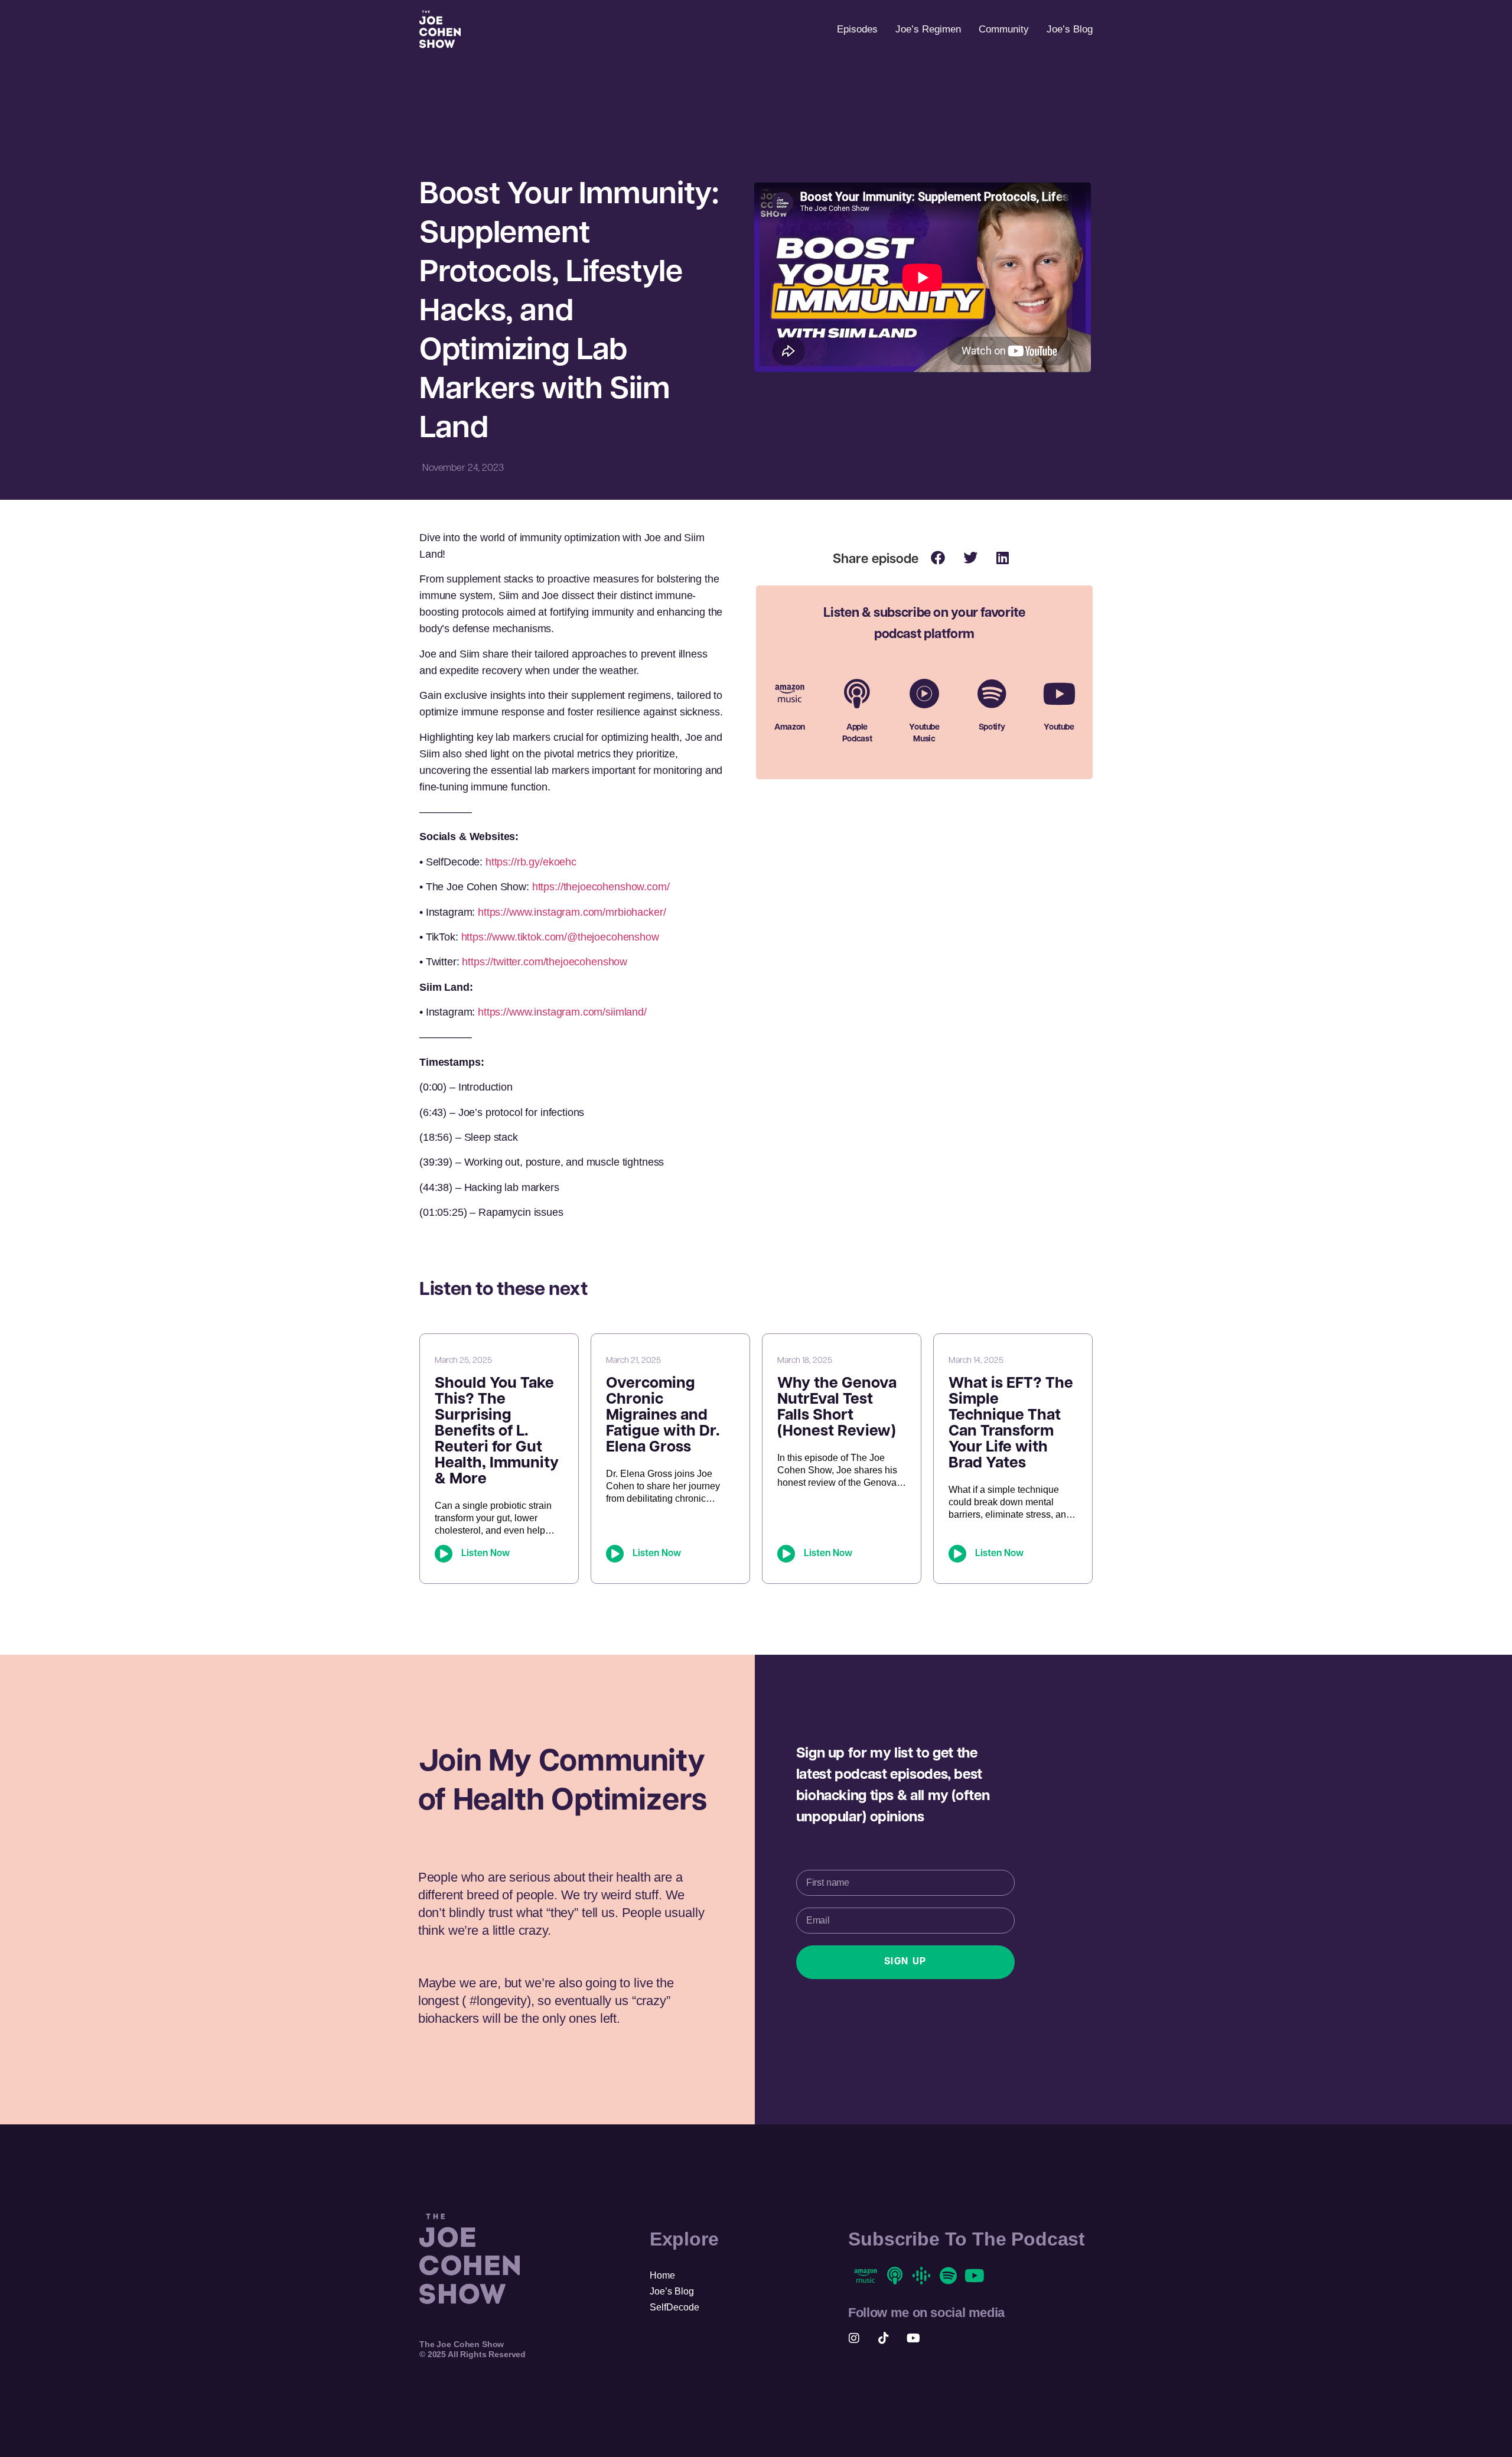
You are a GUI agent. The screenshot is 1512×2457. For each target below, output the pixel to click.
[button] (938, 557)
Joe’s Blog (1070, 29)
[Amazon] (790, 694)
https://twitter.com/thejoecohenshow (545, 962)
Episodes (857, 29)
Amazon (790, 728)
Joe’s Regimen (928, 29)
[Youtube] (1059, 694)
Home (662, 2275)
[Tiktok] (884, 2338)
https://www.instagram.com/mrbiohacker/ (572, 912)
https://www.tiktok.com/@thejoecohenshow (560, 937)
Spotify (992, 728)
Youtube (1059, 728)
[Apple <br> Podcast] (857, 694)
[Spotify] (992, 694)
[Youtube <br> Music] (924, 694)
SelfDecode (674, 2307)
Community (1004, 29)
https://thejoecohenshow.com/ (601, 887)
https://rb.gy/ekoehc (531, 862)
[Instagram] (854, 2338)
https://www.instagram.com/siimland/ (562, 1012)
